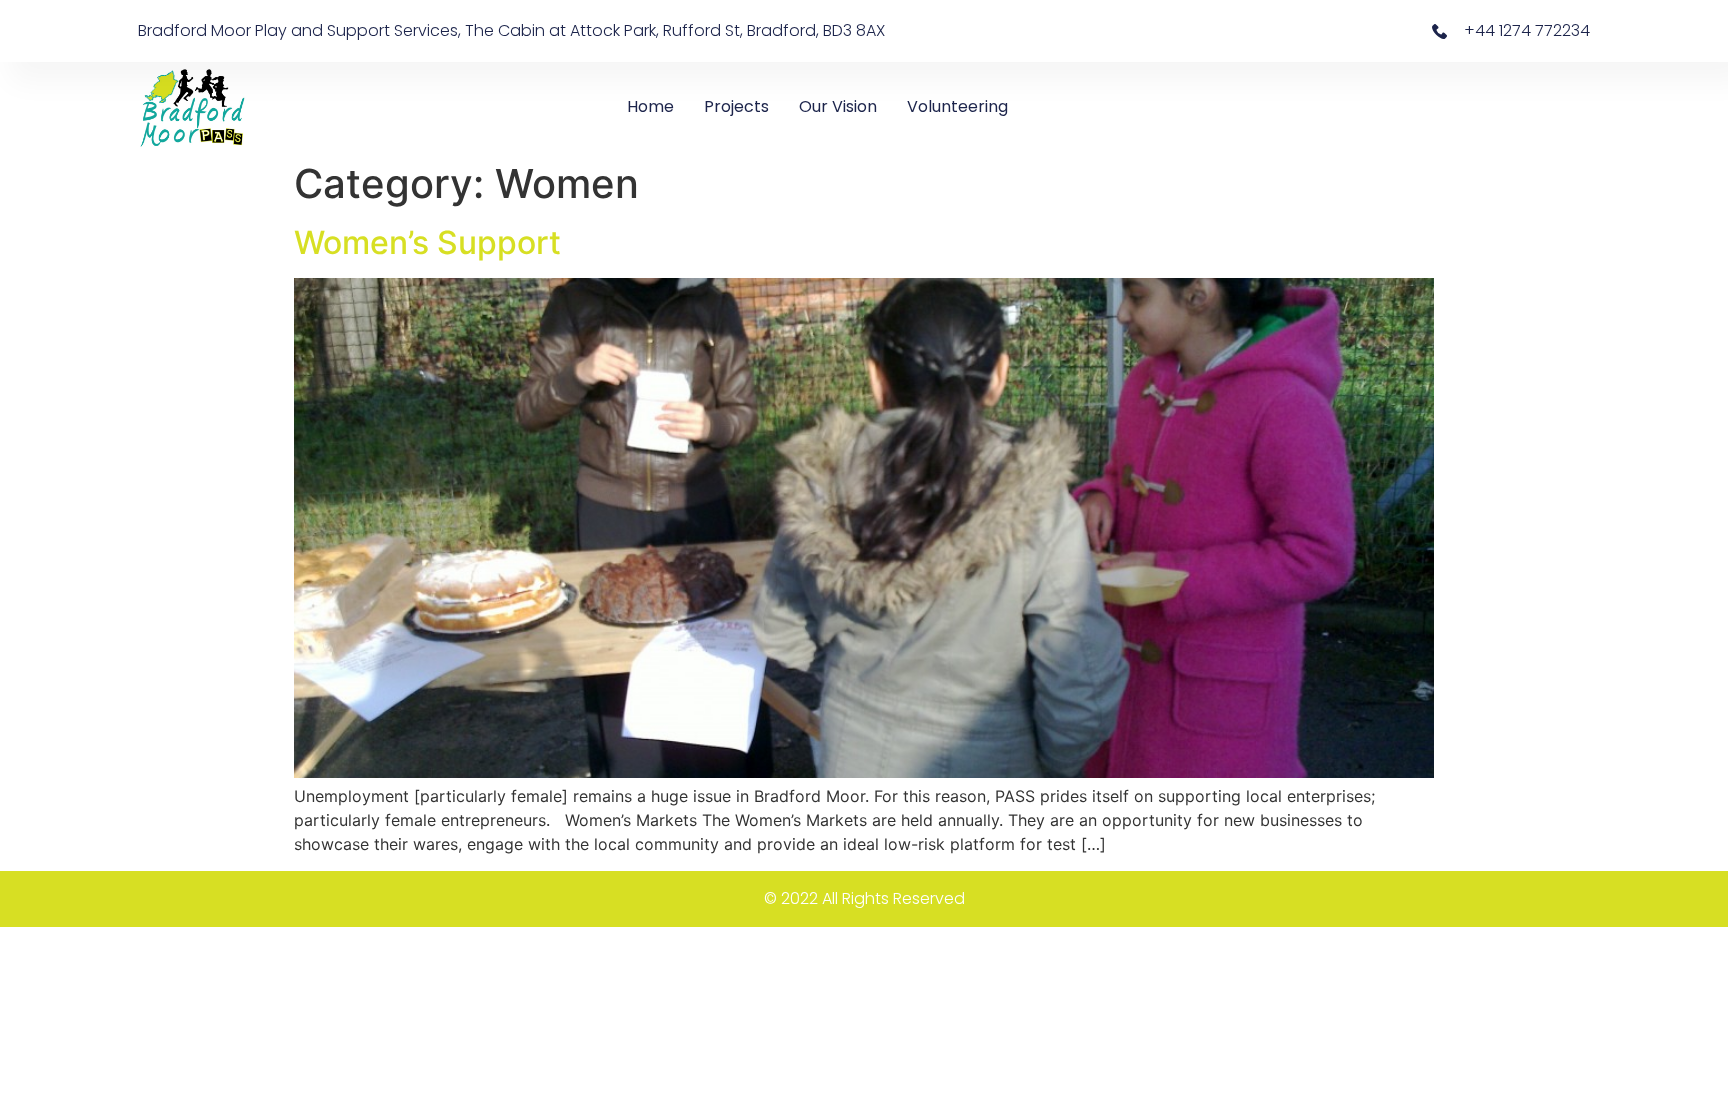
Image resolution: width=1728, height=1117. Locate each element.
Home (650, 106)
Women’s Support (427, 242)
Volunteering (957, 106)
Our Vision (838, 106)
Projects (736, 106)
